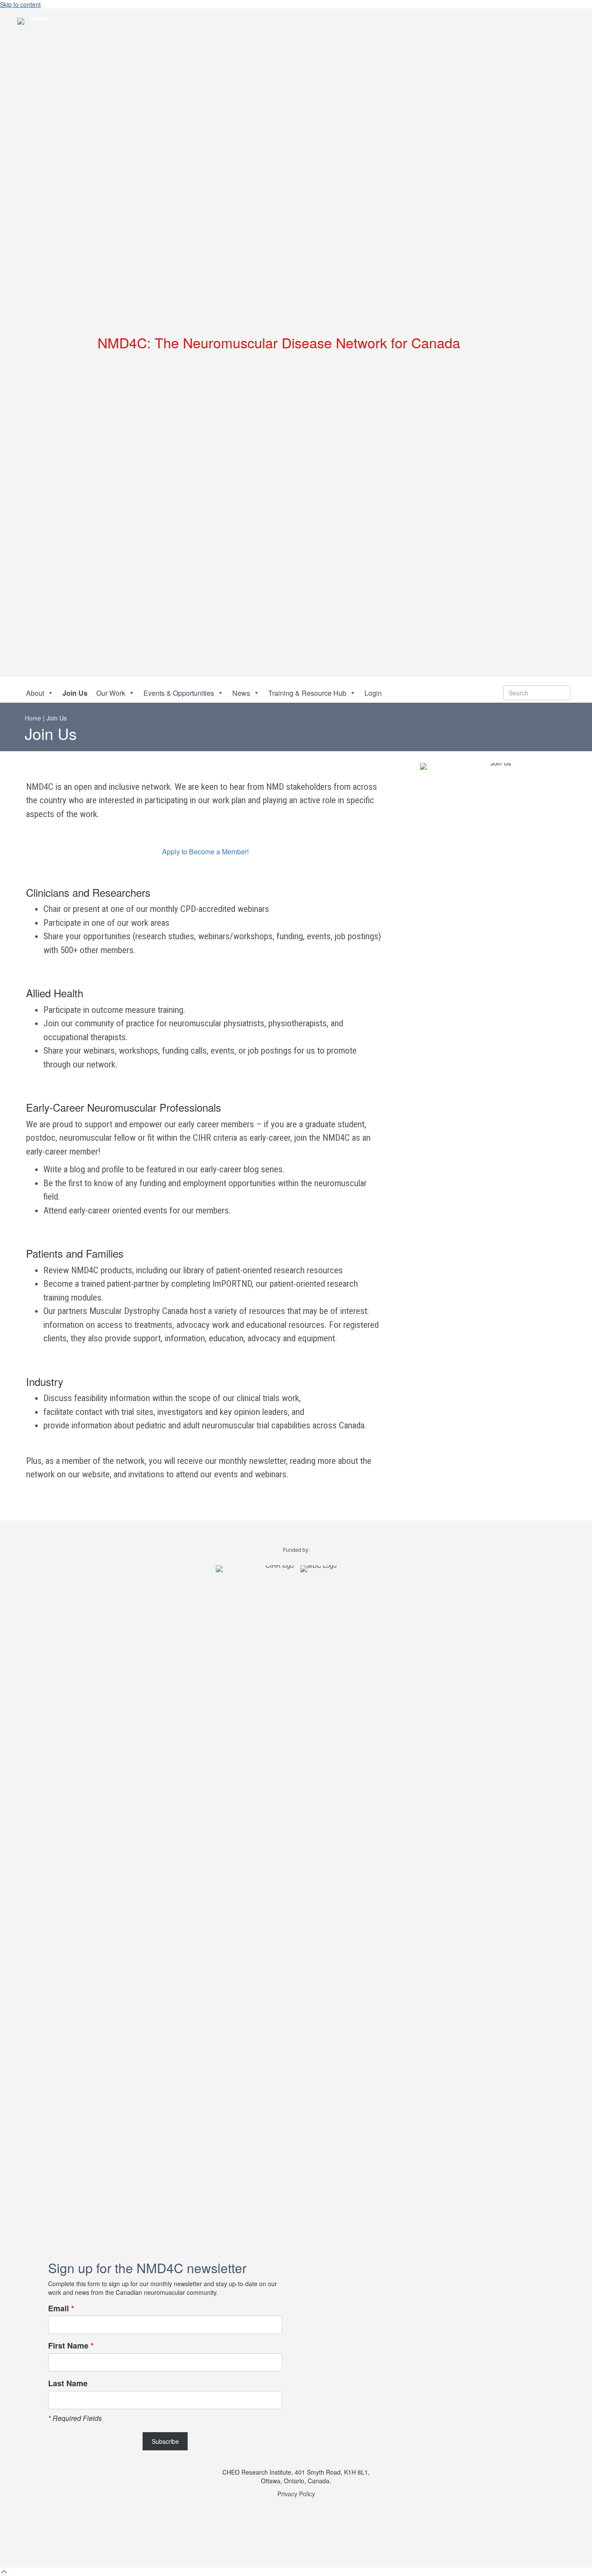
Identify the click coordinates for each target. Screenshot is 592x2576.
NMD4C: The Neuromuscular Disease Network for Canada (279, 342)
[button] (516, 343)
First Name (71, 2346)
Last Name (68, 2383)
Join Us (75, 693)
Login (373, 693)
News (241, 693)
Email (61, 2308)
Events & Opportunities (179, 693)
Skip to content (20, 4)
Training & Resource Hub (307, 693)
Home (33, 718)
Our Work (111, 693)
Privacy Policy (296, 2494)
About (35, 693)
